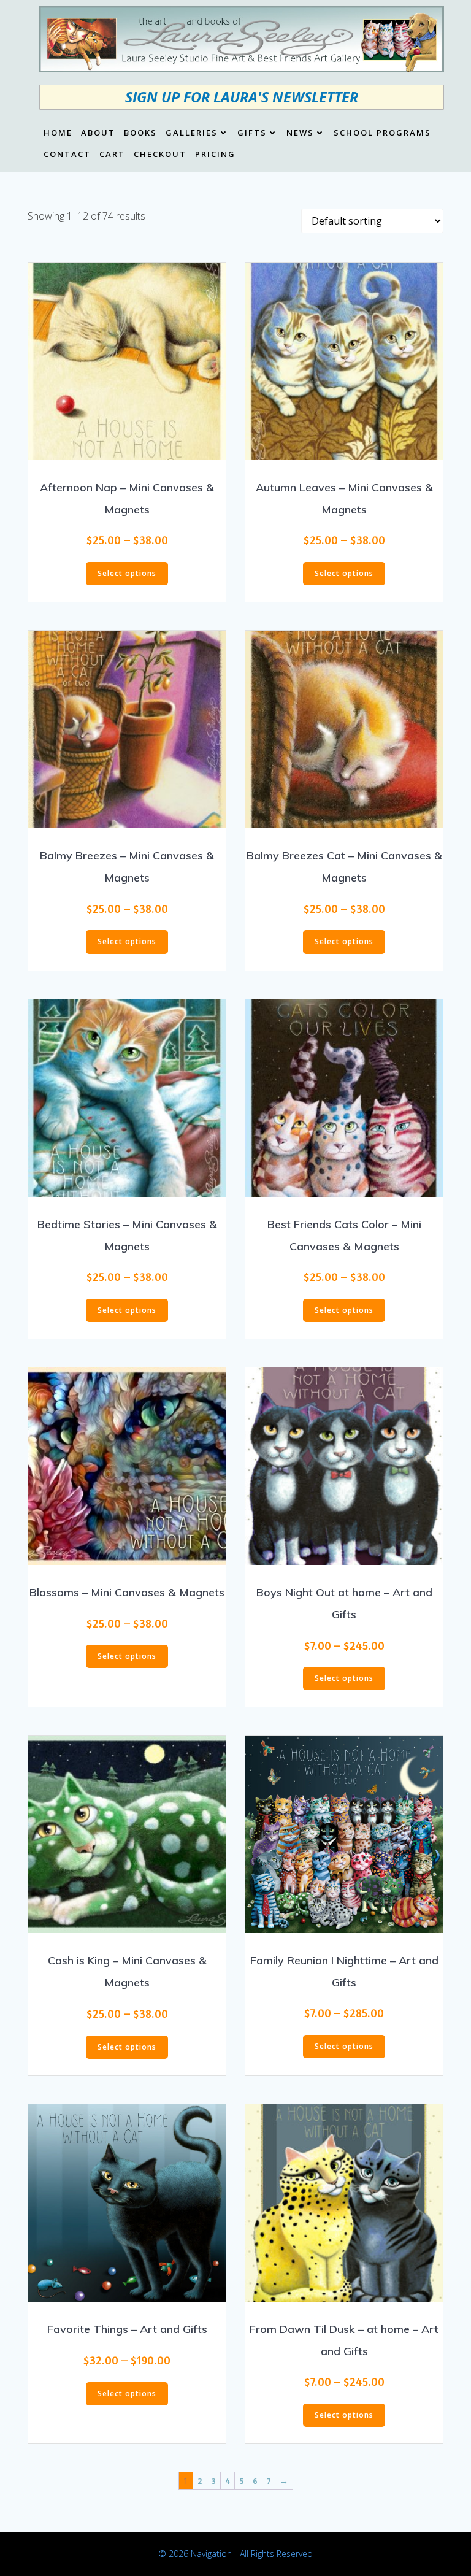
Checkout (160, 155)
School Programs (382, 133)
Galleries (192, 133)
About (98, 133)
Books (140, 133)
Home (58, 133)
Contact (67, 155)
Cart (112, 155)
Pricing (215, 155)
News (300, 133)
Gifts (252, 133)
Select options (127, 573)
